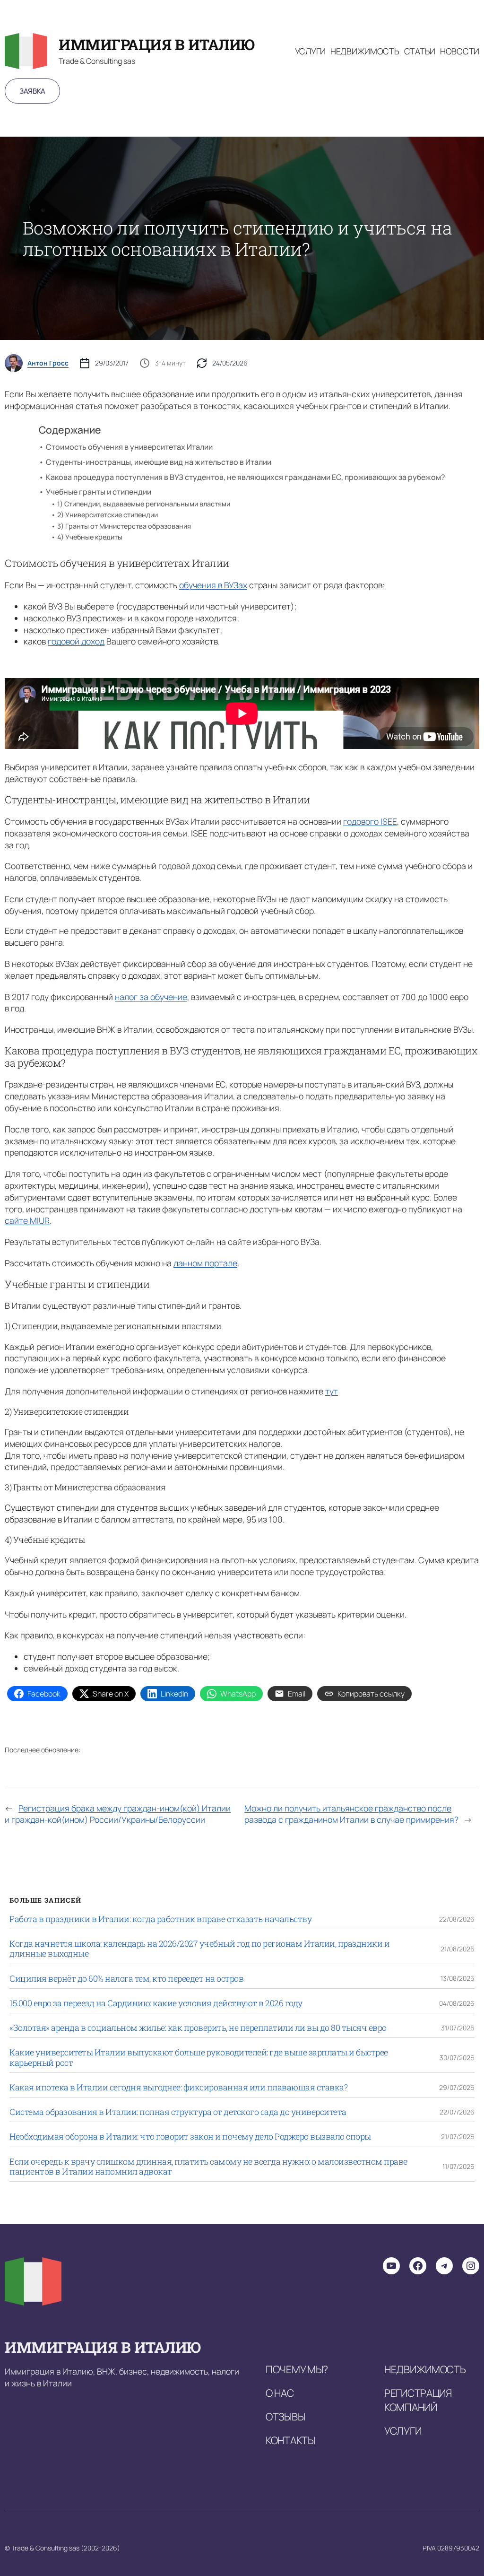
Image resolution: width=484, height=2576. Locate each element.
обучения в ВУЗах (213, 585)
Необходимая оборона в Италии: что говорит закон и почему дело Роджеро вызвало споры (190, 2137)
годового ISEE (370, 821)
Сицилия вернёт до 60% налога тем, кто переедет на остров (126, 1979)
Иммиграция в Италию (157, 44)
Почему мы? (297, 2369)
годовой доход (76, 641)
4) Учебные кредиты (90, 537)
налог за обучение (151, 997)
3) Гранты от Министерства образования (124, 526)
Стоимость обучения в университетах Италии (129, 447)
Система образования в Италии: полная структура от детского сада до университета (178, 2112)
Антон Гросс (48, 363)
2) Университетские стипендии (108, 515)
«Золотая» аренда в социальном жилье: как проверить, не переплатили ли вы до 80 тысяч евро (198, 2028)
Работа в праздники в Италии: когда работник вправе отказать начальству (160, 1919)
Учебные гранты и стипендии (99, 492)
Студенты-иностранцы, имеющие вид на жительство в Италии (159, 462)
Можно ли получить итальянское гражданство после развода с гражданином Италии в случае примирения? (351, 1814)
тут (332, 1391)
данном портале (205, 1263)
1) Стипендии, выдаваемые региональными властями (144, 504)
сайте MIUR (27, 1220)
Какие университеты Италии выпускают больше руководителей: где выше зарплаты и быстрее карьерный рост (199, 2058)
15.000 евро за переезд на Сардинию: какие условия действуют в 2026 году (156, 2003)
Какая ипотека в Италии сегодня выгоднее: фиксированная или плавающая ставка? (178, 2087)
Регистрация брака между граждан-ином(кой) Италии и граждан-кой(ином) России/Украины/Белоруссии (118, 1814)
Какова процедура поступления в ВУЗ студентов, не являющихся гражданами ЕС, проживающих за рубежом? (245, 477)
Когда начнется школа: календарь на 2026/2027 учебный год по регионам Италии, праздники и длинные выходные (199, 1949)
